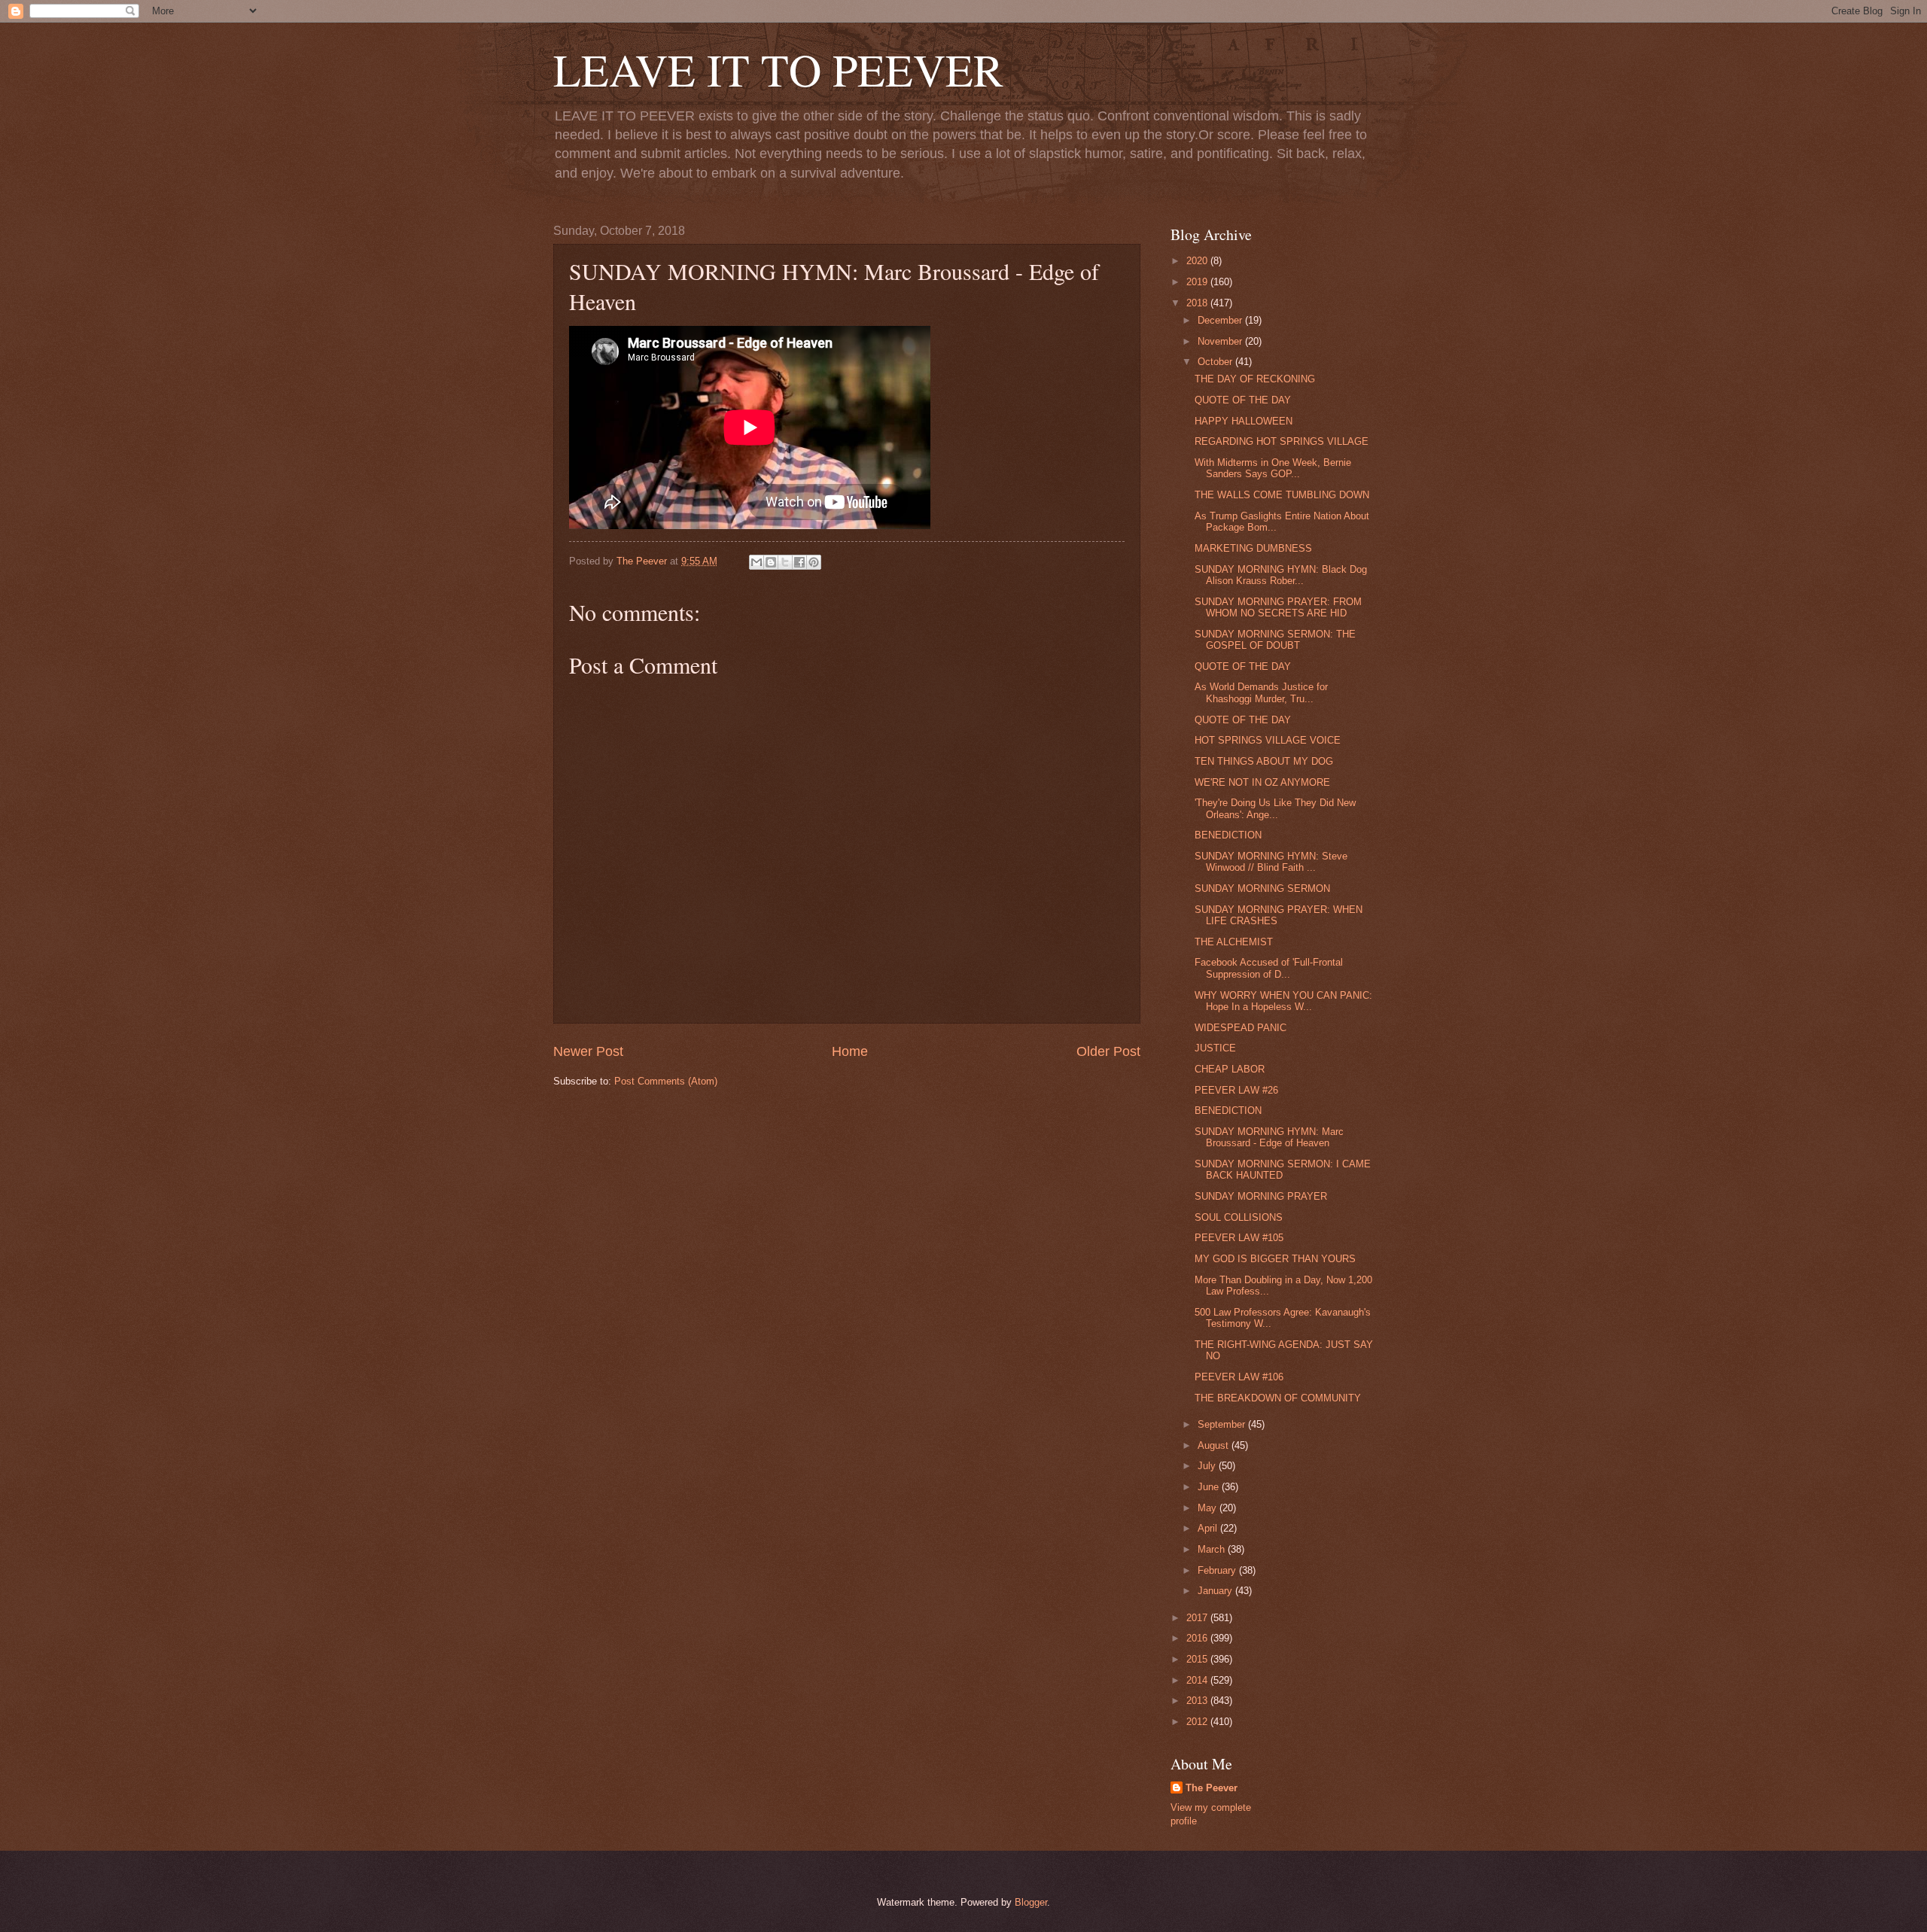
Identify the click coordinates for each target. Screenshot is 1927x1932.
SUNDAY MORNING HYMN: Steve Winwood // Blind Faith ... (1271, 862)
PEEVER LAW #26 (1236, 1090)
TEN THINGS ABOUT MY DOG (1264, 761)
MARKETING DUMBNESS (1253, 548)
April (1209, 1528)
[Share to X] (785, 562)
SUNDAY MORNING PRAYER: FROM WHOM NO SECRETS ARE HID (1278, 607)
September (1223, 1424)
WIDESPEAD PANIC (1241, 1028)
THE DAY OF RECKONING (1255, 379)
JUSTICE (1215, 1048)
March (1213, 1549)
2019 (1198, 282)
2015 (1198, 1659)
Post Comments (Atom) (666, 1081)
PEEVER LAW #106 (1239, 1377)
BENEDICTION (1228, 835)
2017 (1198, 1618)
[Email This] (756, 562)
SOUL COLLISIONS (1239, 1217)
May (1209, 1508)
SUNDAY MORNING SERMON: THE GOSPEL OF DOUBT (1275, 640)
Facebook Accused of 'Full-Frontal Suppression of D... (1269, 968)
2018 (1198, 303)
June (1210, 1487)
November (1221, 341)
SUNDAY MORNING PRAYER (1261, 1196)
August (1215, 1445)
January (1216, 1591)
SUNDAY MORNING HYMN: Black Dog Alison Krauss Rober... (1281, 575)
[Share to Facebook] (799, 562)
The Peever (1212, 1788)
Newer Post (588, 1051)
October (1216, 362)
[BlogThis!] (771, 562)
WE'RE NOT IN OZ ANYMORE (1262, 782)
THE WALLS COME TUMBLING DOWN (1282, 495)
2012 (1198, 1722)
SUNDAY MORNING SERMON (1262, 888)
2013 (1198, 1701)
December (1221, 320)
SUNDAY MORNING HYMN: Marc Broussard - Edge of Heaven (1269, 1137)
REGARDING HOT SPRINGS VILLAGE (1282, 441)
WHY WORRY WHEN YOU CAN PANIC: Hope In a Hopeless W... (1283, 1001)
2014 (1198, 1680)
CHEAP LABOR (1230, 1069)
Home (850, 1051)
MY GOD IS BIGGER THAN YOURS (1275, 1259)
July (1208, 1466)
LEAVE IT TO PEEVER (778, 69)
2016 (1198, 1638)
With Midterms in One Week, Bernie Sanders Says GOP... (1273, 468)
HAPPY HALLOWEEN (1244, 421)
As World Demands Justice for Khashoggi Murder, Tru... (1261, 692)
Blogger (1031, 1902)
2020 (1198, 261)
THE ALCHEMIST (1234, 942)
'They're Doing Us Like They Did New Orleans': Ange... (1275, 808)
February (1218, 1570)
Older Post (1108, 1051)
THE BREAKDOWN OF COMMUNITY (1278, 1398)
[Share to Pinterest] (814, 562)
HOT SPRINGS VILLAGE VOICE (1268, 740)
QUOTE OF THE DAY (1243, 400)
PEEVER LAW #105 (1239, 1238)
